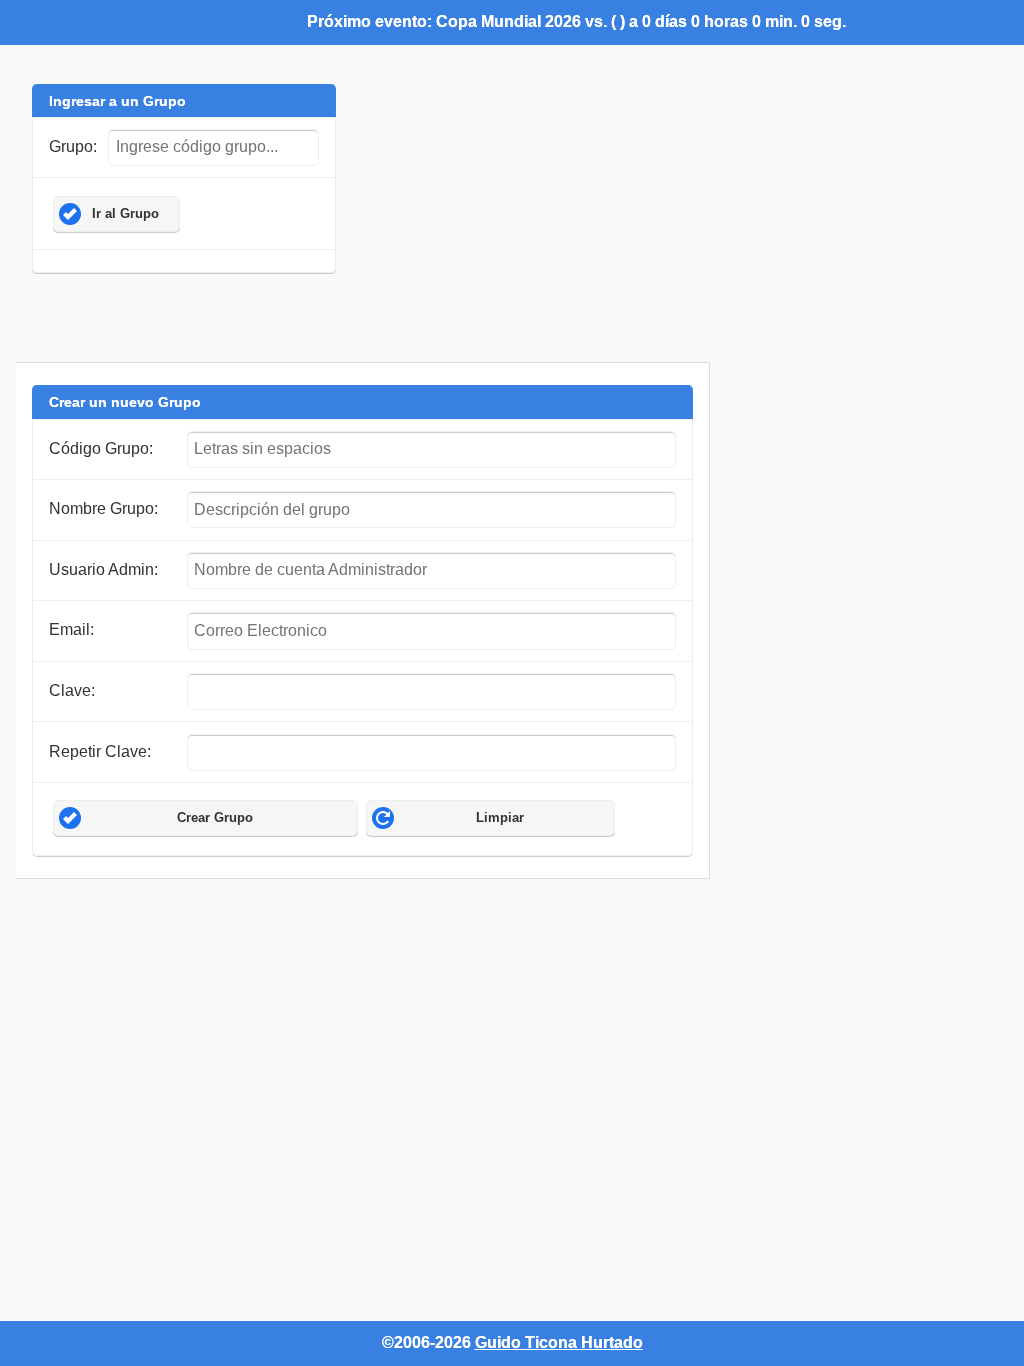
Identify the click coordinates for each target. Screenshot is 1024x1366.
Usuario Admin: (103, 569)
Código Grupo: (101, 448)
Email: (71, 629)
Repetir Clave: (100, 751)
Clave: (72, 690)
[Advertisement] (380, 924)
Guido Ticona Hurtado (559, 1342)
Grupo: (73, 146)
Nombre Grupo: (103, 508)
